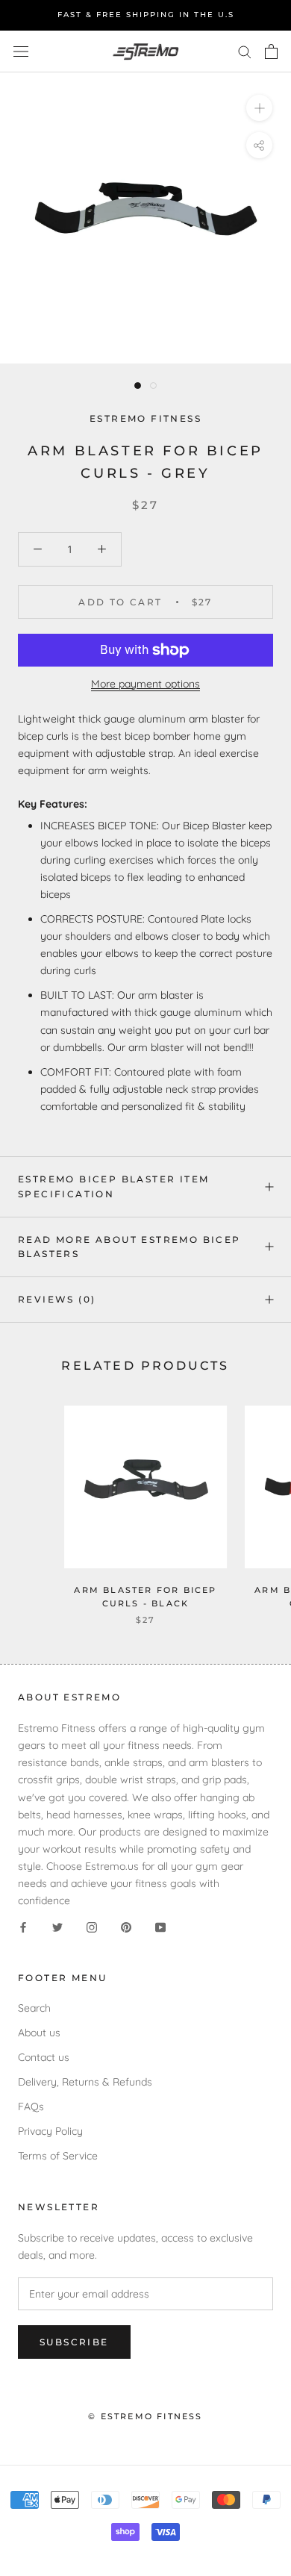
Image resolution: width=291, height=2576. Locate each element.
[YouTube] (160, 1926)
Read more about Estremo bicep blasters (129, 1247)
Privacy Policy (50, 2131)
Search (34, 2008)
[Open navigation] (21, 51)
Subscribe (74, 2342)
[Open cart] (271, 52)
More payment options (145, 684)
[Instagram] (92, 1926)
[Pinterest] (126, 1926)
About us (39, 2033)
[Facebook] (23, 1926)
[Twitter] (57, 1926)
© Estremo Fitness (145, 2416)
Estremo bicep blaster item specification (113, 1186)
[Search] (245, 51)
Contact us (44, 2057)
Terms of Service (58, 2156)
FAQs (31, 2106)
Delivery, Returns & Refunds (85, 2082)
